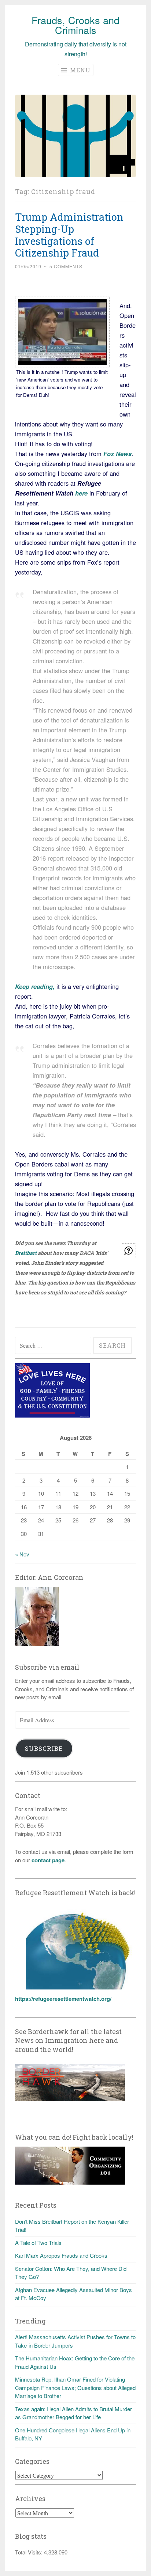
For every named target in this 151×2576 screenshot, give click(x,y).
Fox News (117, 454)
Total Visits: (30, 2552)
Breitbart (26, 1253)
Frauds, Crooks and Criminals (75, 25)
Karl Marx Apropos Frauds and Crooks (61, 2255)
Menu (79, 70)
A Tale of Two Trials (38, 2243)
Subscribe (44, 1748)
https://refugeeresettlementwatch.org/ (63, 1999)
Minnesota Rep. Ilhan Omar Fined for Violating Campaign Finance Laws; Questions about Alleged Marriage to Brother (75, 2387)
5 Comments (66, 266)
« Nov (22, 1554)
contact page (48, 1860)
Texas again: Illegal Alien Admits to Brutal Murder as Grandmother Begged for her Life (73, 2413)
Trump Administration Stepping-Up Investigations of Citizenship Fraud (69, 235)
